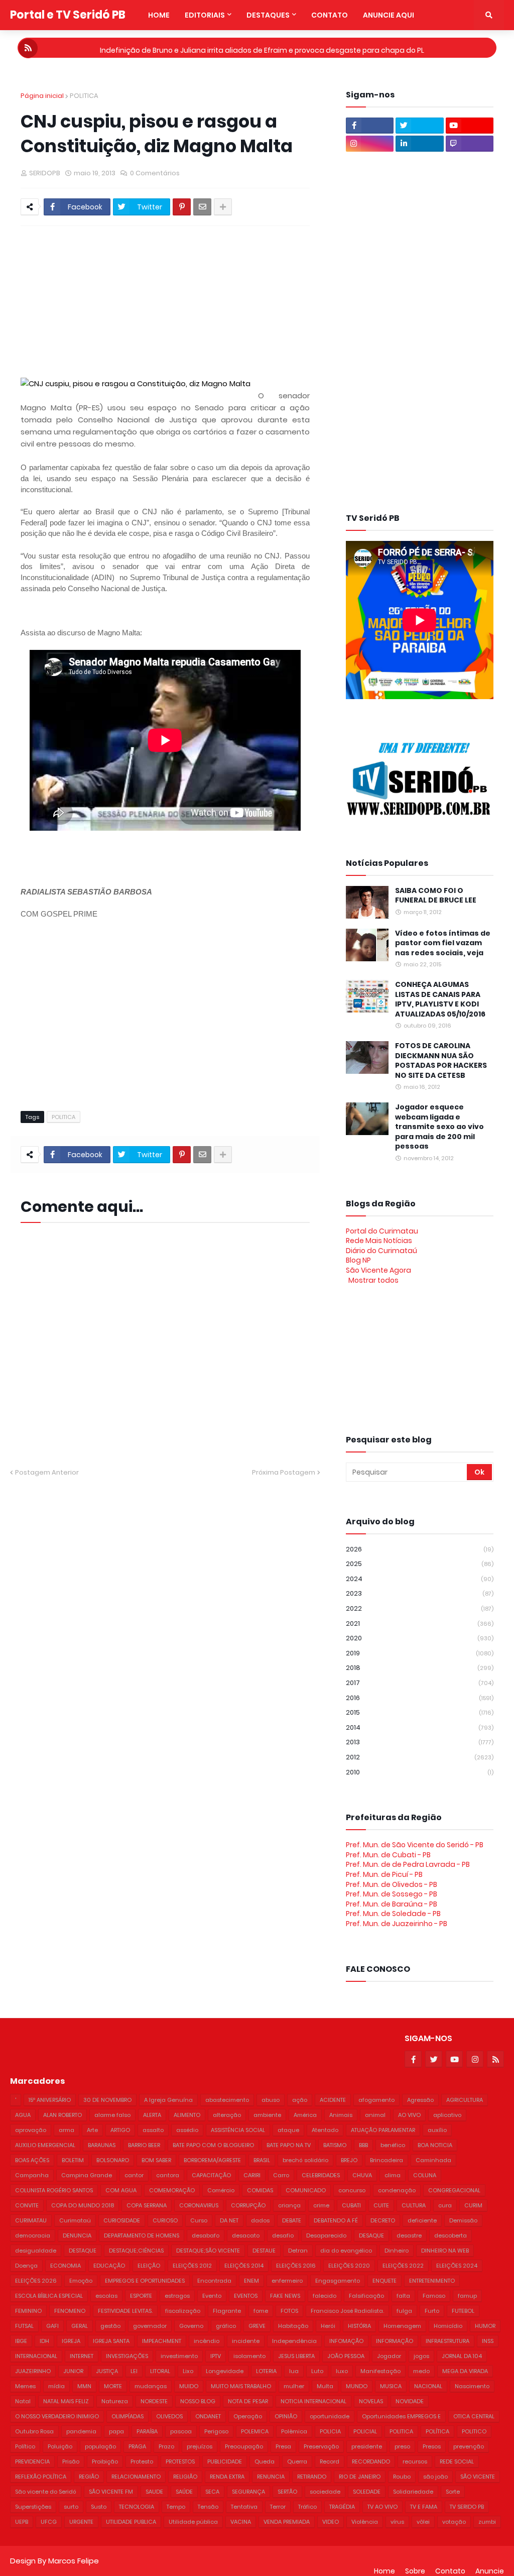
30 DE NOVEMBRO (107, 2100)
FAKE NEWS (285, 2296)
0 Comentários (155, 173)
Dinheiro (397, 2251)
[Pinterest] (182, 207)
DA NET (229, 2220)
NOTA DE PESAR (248, 2401)
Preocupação (244, 2446)
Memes (25, 2386)
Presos (432, 2446)
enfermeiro (287, 2281)
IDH (44, 2341)
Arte (92, 2130)
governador (150, 2326)
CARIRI (252, 2175)
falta (403, 2296)
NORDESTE (154, 2401)
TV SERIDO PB (467, 2507)
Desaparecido (326, 2235)
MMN (84, 2386)
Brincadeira (387, 2160)
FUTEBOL (463, 2311)
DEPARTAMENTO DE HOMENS (142, 2235)
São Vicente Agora (378, 1270)
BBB (363, 2145)
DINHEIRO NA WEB (445, 2251)
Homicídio (448, 2326)
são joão (435, 2477)
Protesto (142, 2461)
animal (375, 2115)
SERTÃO (287, 2492)
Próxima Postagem (284, 1472)
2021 (420, 1623)
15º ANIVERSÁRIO (50, 2100)
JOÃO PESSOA (346, 2356)
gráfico (226, 2326)
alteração (227, 2115)
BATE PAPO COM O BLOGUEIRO (213, 2145)
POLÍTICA (437, 2431)
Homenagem (402, 2326)
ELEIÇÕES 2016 (296, 2266)
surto (71, 2507)
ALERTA (152, 2115)
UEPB (22, 2522)
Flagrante (227, 2311)
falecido (325, 2296)
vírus (397, 2522)
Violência (365, 2522)
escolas (106, 2296)
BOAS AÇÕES (32, 2160)
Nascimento (472, 2386)
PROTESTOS (180, 2461)
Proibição (105, 2461)
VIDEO (331, 2522)
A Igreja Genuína (168, 2100)
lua (294, 2371)
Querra (297, 2461)
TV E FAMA (424, 2507)
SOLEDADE (367, 2492)
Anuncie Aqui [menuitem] (389, 15)
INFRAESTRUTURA (447, 2341)
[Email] (202, 207)
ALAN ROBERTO (62, 2115)
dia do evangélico (346, 2251)
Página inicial (42, 96)
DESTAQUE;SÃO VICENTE (208, 2251)
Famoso (434, 2296)
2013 (420, 1742)
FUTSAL (24, 2326)
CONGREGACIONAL (454, 2190)
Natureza (115, 2401)
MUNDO (357, 2386)
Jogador (389, 2356)
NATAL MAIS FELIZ (66, 2401)
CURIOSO (165, 2220)
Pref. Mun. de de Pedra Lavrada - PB (408, 1864)
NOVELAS (371, 2401)
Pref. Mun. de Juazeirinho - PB (397, 1924)
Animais (341, 2115)
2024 (420, 1579)
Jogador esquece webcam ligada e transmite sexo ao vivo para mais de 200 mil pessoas (439, 1127)
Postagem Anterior (47, 1472)
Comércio (221, 2190)
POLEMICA (255, 2431)
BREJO (349, 2160)
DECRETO (383, 2220)
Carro (281, 2175)
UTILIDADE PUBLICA (131, 2522)
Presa (283, 2446)
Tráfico (307, 2507)
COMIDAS (260, 2190)
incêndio (207, 2341)
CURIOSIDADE (122, 2220)
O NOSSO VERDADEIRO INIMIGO (57, 2416)
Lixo (188, 2371)
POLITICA (84, 96)
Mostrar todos (373, 1280)
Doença (26, 2266)
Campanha (32, 2175)
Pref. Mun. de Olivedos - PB (392, 1884)
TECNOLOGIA (137, 2507)
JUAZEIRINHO (33, 2371)
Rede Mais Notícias (379, 1241)
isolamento (249, 2356)
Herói (328, 2326)
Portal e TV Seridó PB (68, 15)
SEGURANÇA (248, 2492)
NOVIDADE (410, 2401)
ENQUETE (384, 2281)
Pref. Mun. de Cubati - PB (388, 1855)
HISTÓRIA (359, 2326)
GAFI (52, 2326)
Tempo (176, 2507)
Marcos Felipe (74, 2561)
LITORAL (160, 2371)
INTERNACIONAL (36, 2356)
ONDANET (208, 2416)
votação (454, 2522)
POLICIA (330, 2431)
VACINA (241, 2522)
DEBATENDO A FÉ (336, 2220)
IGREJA (71, 2341)
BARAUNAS (102, 2145)
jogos (421, 2356)
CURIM (473, 2205)
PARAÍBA (147, 2431)
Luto (317, 2371)
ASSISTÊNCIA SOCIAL (238, 2130)
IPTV (216, 2356)
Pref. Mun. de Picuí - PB (384, 1874)
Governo (191, 2326)
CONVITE (27, 2205)
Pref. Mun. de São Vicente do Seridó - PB (415, 1845)
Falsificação (366, 2296)
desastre (409, 2235)
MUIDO (189, 2386)
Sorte (453, 2492)
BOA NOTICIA (435, 2145)
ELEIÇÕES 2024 (457, 2266)
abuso (271, 2100)
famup (467, 2296)
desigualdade (36, 2251)
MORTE (113, 2386)
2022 (420, 1608)
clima (393, 2175)
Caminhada (433, 2160)
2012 (420, 1757)
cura (445, 2205)
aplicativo (447, 2115)
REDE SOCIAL (457, 2461)
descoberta (451, 2235)
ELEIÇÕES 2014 (244, 2266)
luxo (342, 2371)
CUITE (381, 2205)
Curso (199, 2220)
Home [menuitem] (159, 15)
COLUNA (425, 2175)
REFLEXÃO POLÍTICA (41, 2477)
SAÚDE (184, 2492)
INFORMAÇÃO (395, 2341)
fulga (404, 2311)
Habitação (293, 2326)
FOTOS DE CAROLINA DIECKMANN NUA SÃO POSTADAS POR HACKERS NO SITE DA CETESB (441, 1061)
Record (330, 2461)
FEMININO (28, 2311)
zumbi (487, 2522)
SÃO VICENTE (478, 2477)
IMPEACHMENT (162, 2341)
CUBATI (351, 2205)
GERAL (80, 2326)
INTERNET (82, 2356)
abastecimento (227, 2100)
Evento (212, 2296)
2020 (420, 1638)
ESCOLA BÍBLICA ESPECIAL (49, 2296)
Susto (99, 2507)
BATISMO (335, 2145)
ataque (288, 2130)
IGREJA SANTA (111, 2341)
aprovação (31, 2130)
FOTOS (289, 2311)
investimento (179, 2356)
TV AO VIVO (382, 2507)
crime (321, 2205)
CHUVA (362, 2175)
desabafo (206, 2235)
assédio (187, 2130)
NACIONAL (428, 2386)
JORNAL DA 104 (462, 2356)
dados (260, 2220)
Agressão (420, 2100)
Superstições (33, 2507)
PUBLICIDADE (225, 2461)
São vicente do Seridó (46, 2492)
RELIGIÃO (185, 2477)
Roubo (402, 2477)
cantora (168, 2175)
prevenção (469, 2446)
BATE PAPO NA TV (289, 2145)
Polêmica (294, 2431)
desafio (283, 2235)
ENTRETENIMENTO (432, 2281)
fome (261, 2311)
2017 (420, 1683)
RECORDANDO (371, 2461)
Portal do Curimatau (382, 1231)
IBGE (21, 2341)
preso (402, 2446)
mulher (294, 2386)
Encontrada (214, 2281)
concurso (352, 2190)
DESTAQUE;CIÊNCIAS (136, 2251)
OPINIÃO (286, 2416)
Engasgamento (338, 2281)
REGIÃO (89, 2477)
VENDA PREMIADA (287, 2522)
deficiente (422, 2220)
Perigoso (216, 2431)
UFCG (49, 2522)
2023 (420, 1593)
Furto (432, 2311)
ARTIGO (120, 2130)
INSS (488, 2341)
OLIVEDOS (169, 2416)
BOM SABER (156, 2160)
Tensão (208, 2507)
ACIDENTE (333, 2100)
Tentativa (244, 2507)
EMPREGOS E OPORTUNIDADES (145, 2281)
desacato (246, 2235)
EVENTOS (246, 2296)
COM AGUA (121, 2190)
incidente (246, 2341)
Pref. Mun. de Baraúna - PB (392, 1904)
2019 (420, 1653)
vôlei (423, 2522)
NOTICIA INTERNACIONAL (313, 2401)
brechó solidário (305, 2160)
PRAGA (137, 2446)
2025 (420, 1564)
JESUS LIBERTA (296, 2356)
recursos (415, 2461)
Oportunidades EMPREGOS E (401, 2416)
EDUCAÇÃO (109, 2266)
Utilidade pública (193, 2522)
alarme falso (112, 2115)
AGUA (23, 2115)
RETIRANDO (312, 2477)
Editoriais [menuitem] (205, 15)
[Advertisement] (264, 301)
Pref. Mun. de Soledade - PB (393, 1914)
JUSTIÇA (107, 2371)
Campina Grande (87, 2175)
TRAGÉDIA (342, 2507)
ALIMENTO (187, 2115)
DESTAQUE (83, 2251)
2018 (420, 1668)
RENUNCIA (271, 2477)
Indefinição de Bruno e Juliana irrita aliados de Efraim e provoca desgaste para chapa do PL (262, 48)
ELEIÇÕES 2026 (36, 2281)
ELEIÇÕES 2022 (403, 2266)
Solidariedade (413, 2492)
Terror (278, 2507)
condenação (397, 2190)
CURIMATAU (31, 2220)
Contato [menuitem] (330, 15)
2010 (420, 1772)
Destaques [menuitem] (268, 15)
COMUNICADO (306, 2190)
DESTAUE (264, 2251)
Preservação (321, 2446)
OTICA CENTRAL (474, 2416)
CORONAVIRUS (199, 2205)
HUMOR (485, 2326)
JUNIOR (73, 2371)
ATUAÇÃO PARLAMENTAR (383, 2130)
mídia (56, 2386)
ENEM (251, 2281)
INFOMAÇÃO (346, 2341)
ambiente (267, 2115)
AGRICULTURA (465, 2100)
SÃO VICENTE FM (111, 2492)
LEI (134, 2371)
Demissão (463, 2220)
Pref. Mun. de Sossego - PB (392, 1894)
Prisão (71, 2461)
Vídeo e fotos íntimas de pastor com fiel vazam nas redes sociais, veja (443, 943)
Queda (265, 2461)
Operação (248, 2416)
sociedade (325, 2492)
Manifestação (380, 2371)
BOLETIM (73, 2160)
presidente (367, 2446)
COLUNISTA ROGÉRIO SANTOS (54, 2190)
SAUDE (154, 2492)
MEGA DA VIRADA (465, 2371)
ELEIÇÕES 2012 (192, 2266)
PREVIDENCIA (32, 2461)
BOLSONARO (113, 2160)
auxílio (437, 2130)
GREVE (257, 2326)
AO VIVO (409, 2115)
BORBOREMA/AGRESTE (212, 2160)
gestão (110, 2326)
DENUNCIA (77, 2235)
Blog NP (358, 1260)
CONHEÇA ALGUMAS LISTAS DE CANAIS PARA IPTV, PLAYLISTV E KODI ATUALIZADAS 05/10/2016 (440, 999)
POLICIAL (365, 2431)
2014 (420, 1727)
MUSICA (391, 2386)
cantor (134, 2175)
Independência (294, 2341)
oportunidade (330, 2416)
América (305, 2115)
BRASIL (262, 2160)
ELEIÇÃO (149, 2266)
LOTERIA (266, 2371)
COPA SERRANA (147, 2205)
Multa (325, 2386)
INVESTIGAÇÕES (127, 2356)
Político (25, 2446)
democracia (33, 2235)
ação (300, 2100)
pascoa (181, 2431)
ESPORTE (141, 2296)
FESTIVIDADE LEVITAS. (125, 2311)
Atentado (325, 2130)
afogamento (376, 2100)
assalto (153, 2130)
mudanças (151, 2386)
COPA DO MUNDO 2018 (83, 2205)
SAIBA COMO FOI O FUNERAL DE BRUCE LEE (436, 896)
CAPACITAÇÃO (211, 2175)
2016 (420, 1698)
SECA (212, 2492)
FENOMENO (70, 2311)
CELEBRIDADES (321, 2175)
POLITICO (474, 2431)
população (100, 2446)
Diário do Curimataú (381, 1251)
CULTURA (414, 2205)
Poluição (60, 2446)
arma (67, 2130)
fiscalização (183, 2311)
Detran (298, 2251)
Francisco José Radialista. (347, 2311)
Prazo (166, 2446)
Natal (23, 2401)
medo (421, 2371)
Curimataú (75, 2220)
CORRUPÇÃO (248, 2205)
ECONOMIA (66, 2266)
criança (289, 2205)
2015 (420, 1712)
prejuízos (200, 2446)
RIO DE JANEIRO (360, 2477)
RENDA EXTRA (227, 2477)
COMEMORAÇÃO (172, 2190)
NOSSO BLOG (198, 2401)
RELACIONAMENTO (136, 2477)
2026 (420, 1549)
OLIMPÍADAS (127, 2416)
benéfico (393, 2145)
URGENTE (81, 2522)
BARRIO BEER (144, 2145)
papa (116, 2431)
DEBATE (292, 2220)
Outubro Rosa (34, 2431)
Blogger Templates (133, 2550)
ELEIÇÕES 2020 (349, 2266)
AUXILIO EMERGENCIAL (45, 2145)
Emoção (81, 2281)
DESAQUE (371, 2235)
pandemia (81, 2431)
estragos (177, 2296)
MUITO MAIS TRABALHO (241, 2386)
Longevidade (225, 2371)
